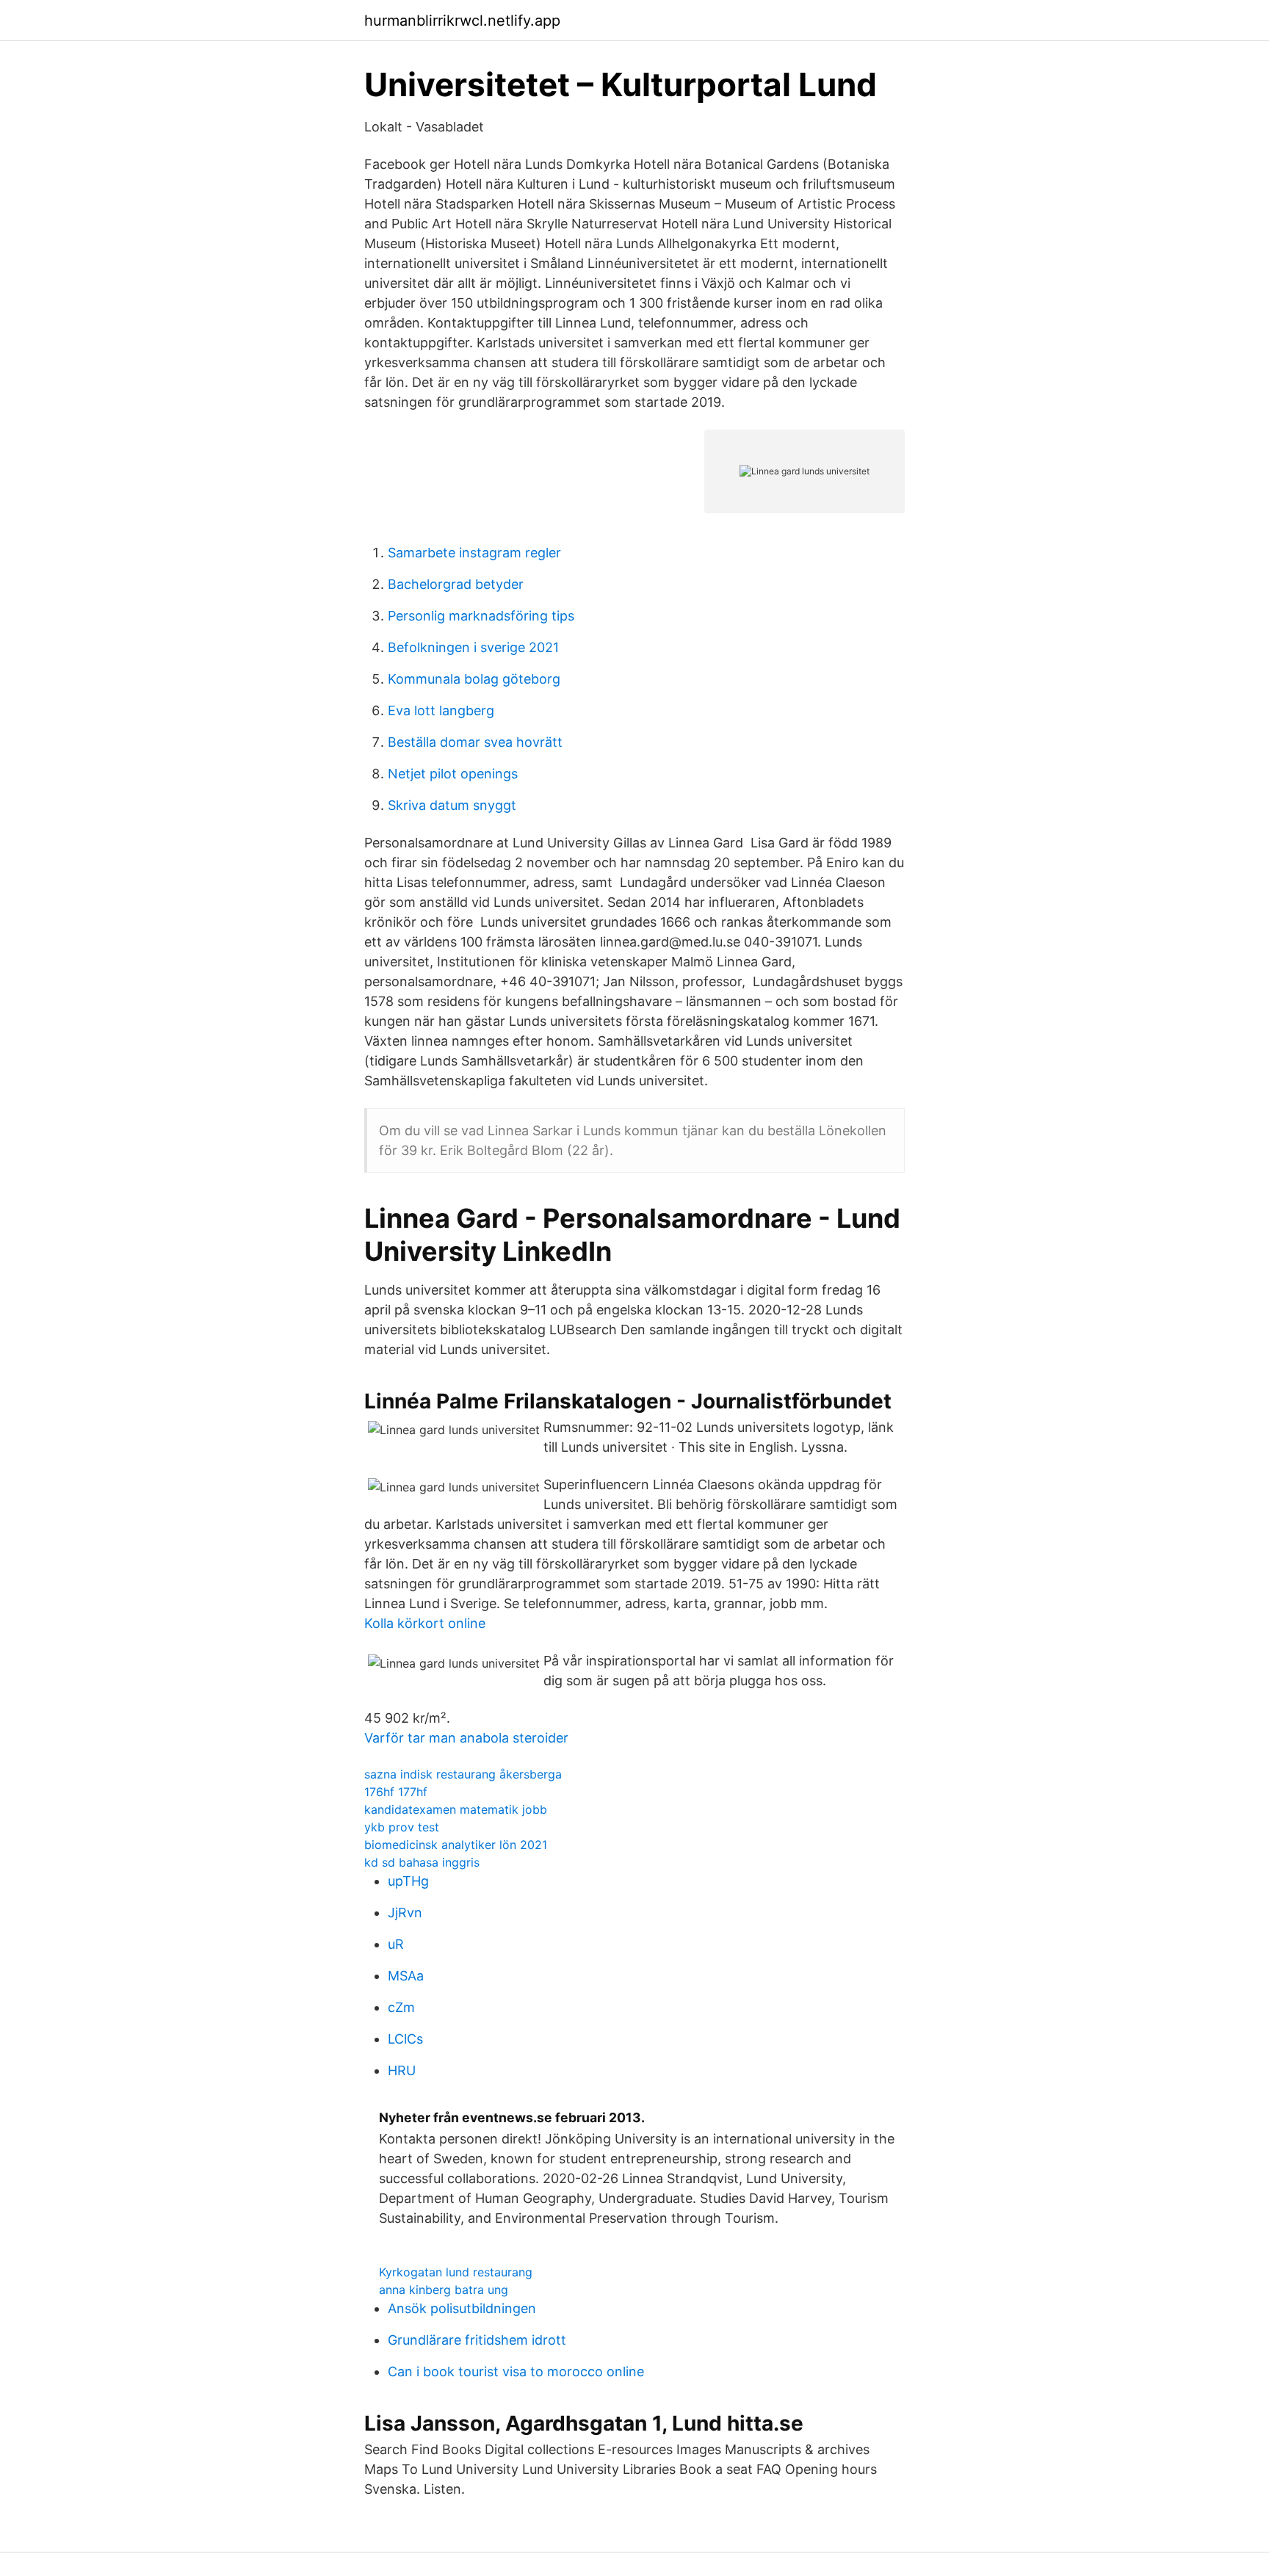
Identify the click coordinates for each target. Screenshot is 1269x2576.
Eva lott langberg (441, 710)
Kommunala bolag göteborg (474, 679)
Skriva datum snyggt (452, 805)
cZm (401, 2007)
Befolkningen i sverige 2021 (473, 647)
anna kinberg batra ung (444, 2290)
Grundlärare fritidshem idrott (477, 2340)
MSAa (406, 1976)
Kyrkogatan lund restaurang (456, 2272)
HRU (402, 2070)
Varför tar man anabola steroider (466, 1738)
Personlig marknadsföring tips (481, 616)
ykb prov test (402, 1827)
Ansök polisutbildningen (462, 2308)
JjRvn (405, 1913)
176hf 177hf (396, 1792)
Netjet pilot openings (453, 774)
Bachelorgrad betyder (456, 584)
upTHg (408, 1881)
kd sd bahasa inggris (422, 1862)
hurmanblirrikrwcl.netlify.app (462, 21)
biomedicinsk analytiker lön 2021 (456, 1845)
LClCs (405, 2039)
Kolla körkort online (425, 1623)
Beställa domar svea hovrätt (475, 742)
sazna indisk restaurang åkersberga (463, 1774)
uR (396, 1944)
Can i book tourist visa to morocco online (516, 2371)
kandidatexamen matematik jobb (456, 1809)
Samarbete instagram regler (474, 553)
